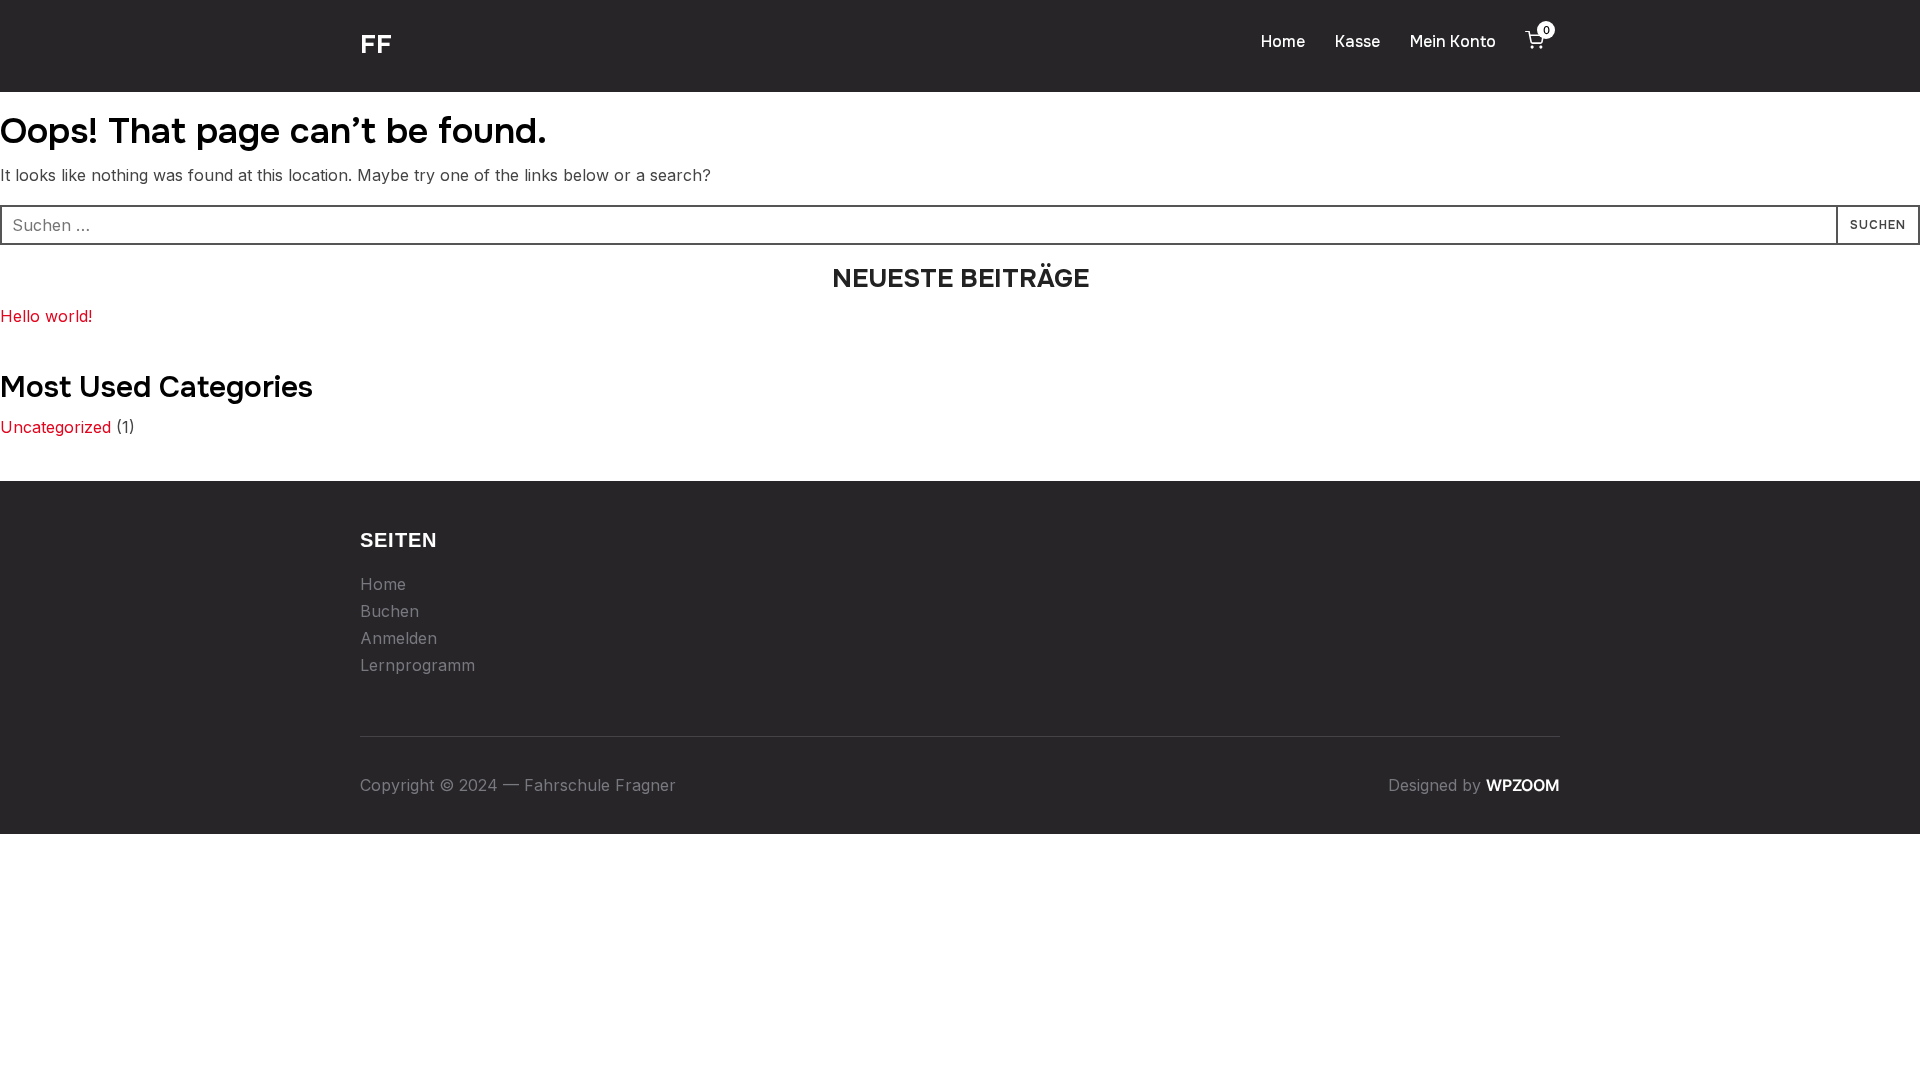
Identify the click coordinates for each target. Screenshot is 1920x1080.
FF (376, 44)
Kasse (1357, 41)
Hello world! (46, 316)
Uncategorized (55, 427)
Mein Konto (1453, 41)
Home (1283, 41)
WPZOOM (1523, 785)
